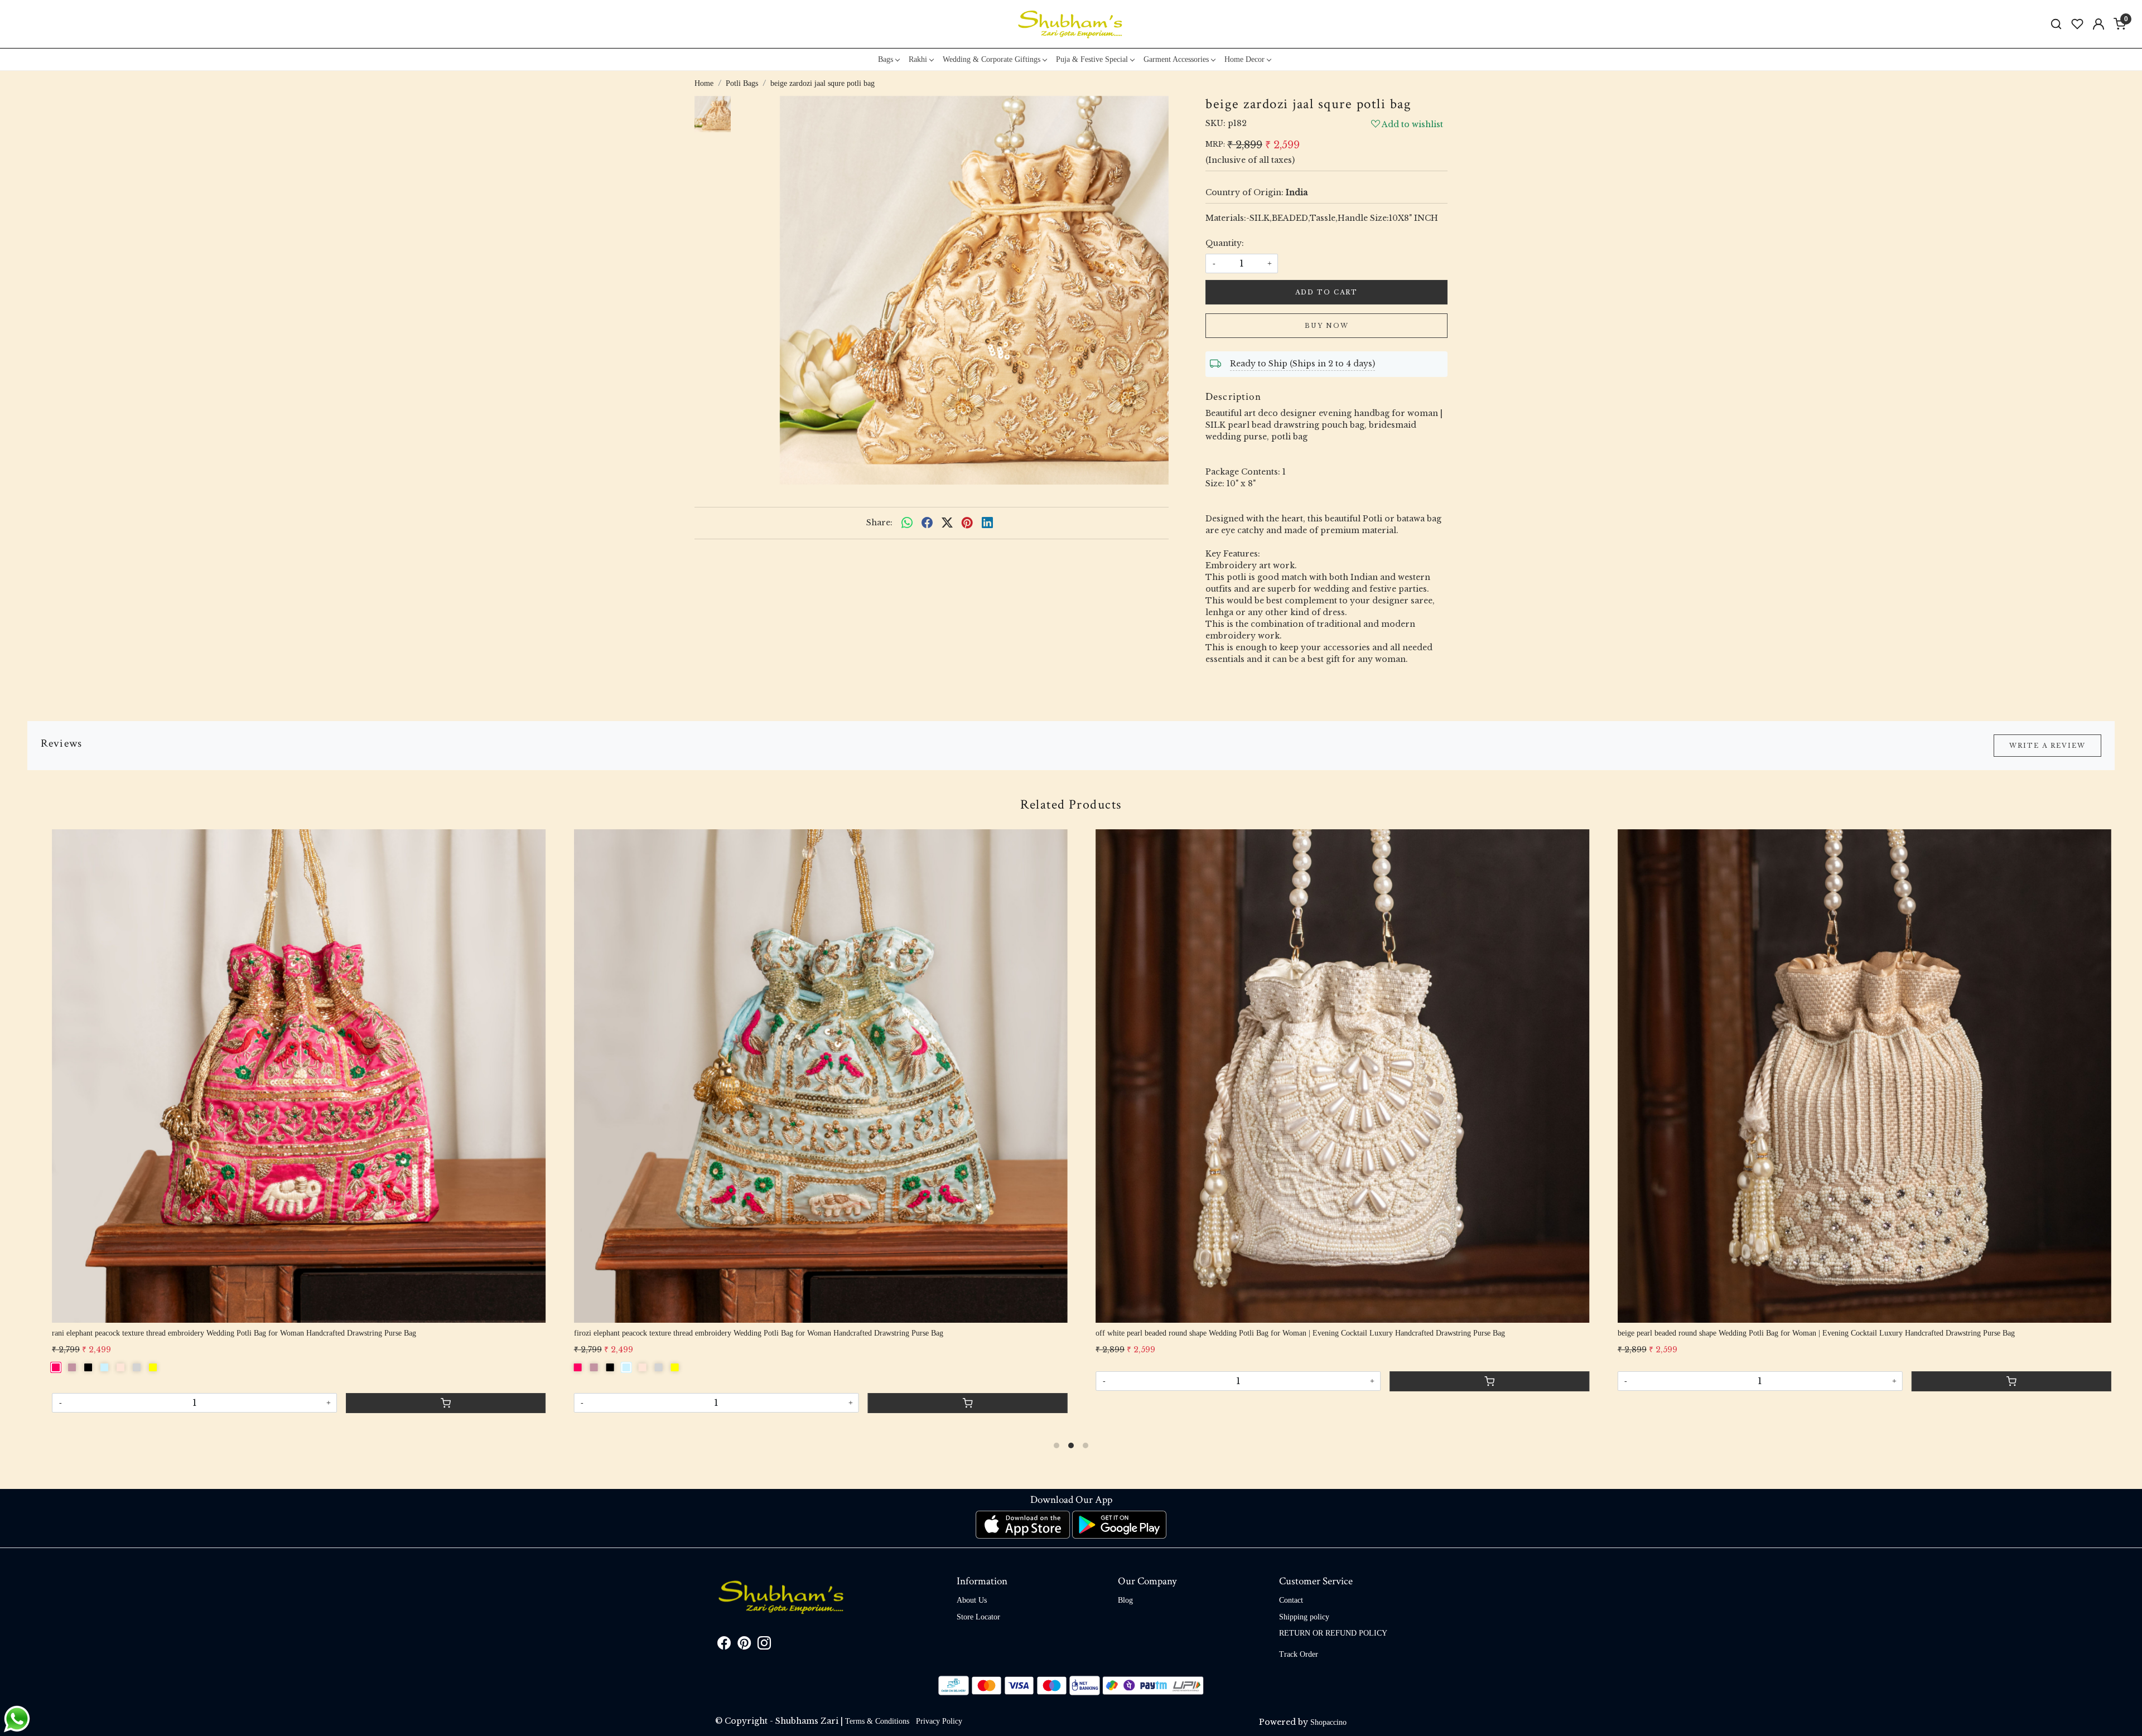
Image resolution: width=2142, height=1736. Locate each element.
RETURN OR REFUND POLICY (1333, 1633)
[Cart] (990, 1393)
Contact (1291, 1600)
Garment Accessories (1176, 59)
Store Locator (978, 1617)
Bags (886, 59)
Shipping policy (1304, 1617)
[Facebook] (724, 1645)
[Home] (1071, 24)
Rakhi (918, 59)
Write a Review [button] (2047, 746)
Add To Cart (1326, 292)
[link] (2056, 24)
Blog (1125, 1600)
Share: (879, 523)
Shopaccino (1328, 1722)
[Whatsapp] (907, 523)
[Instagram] (764, 1645)
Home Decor (1244, 59)
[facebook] (927, 523)
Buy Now (1327, 326)
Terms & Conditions (877, 1721)
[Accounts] (2098, 24)
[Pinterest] (744, 1645)
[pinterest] (967, 523)
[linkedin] (987, 523)
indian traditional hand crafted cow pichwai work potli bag (1210, 1333)
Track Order (1299, 1654)
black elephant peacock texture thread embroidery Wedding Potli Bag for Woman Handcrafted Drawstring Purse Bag (1824, 1333)
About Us (972, 1600)
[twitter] (947, 523)
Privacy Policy (939, 1721)
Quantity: (1225, 243)
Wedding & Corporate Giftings (992, 59)
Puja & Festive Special (1092, 59)
